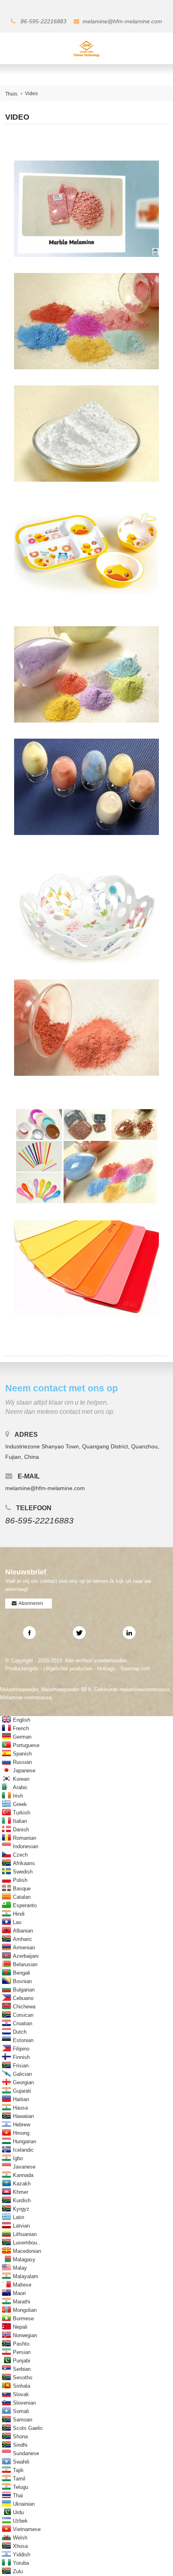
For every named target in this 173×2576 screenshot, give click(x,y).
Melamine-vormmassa (26, 1697)
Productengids (22, 1669)
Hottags (106, 1669)
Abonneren (31, 1603)
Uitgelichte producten (68, 1669)
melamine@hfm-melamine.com (122, 21)
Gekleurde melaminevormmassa (132, 1689)
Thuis (11, 94)
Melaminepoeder (19, 1689)
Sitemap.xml (135, 1669)
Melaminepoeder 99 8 (66, 1689)
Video (31, 94)
